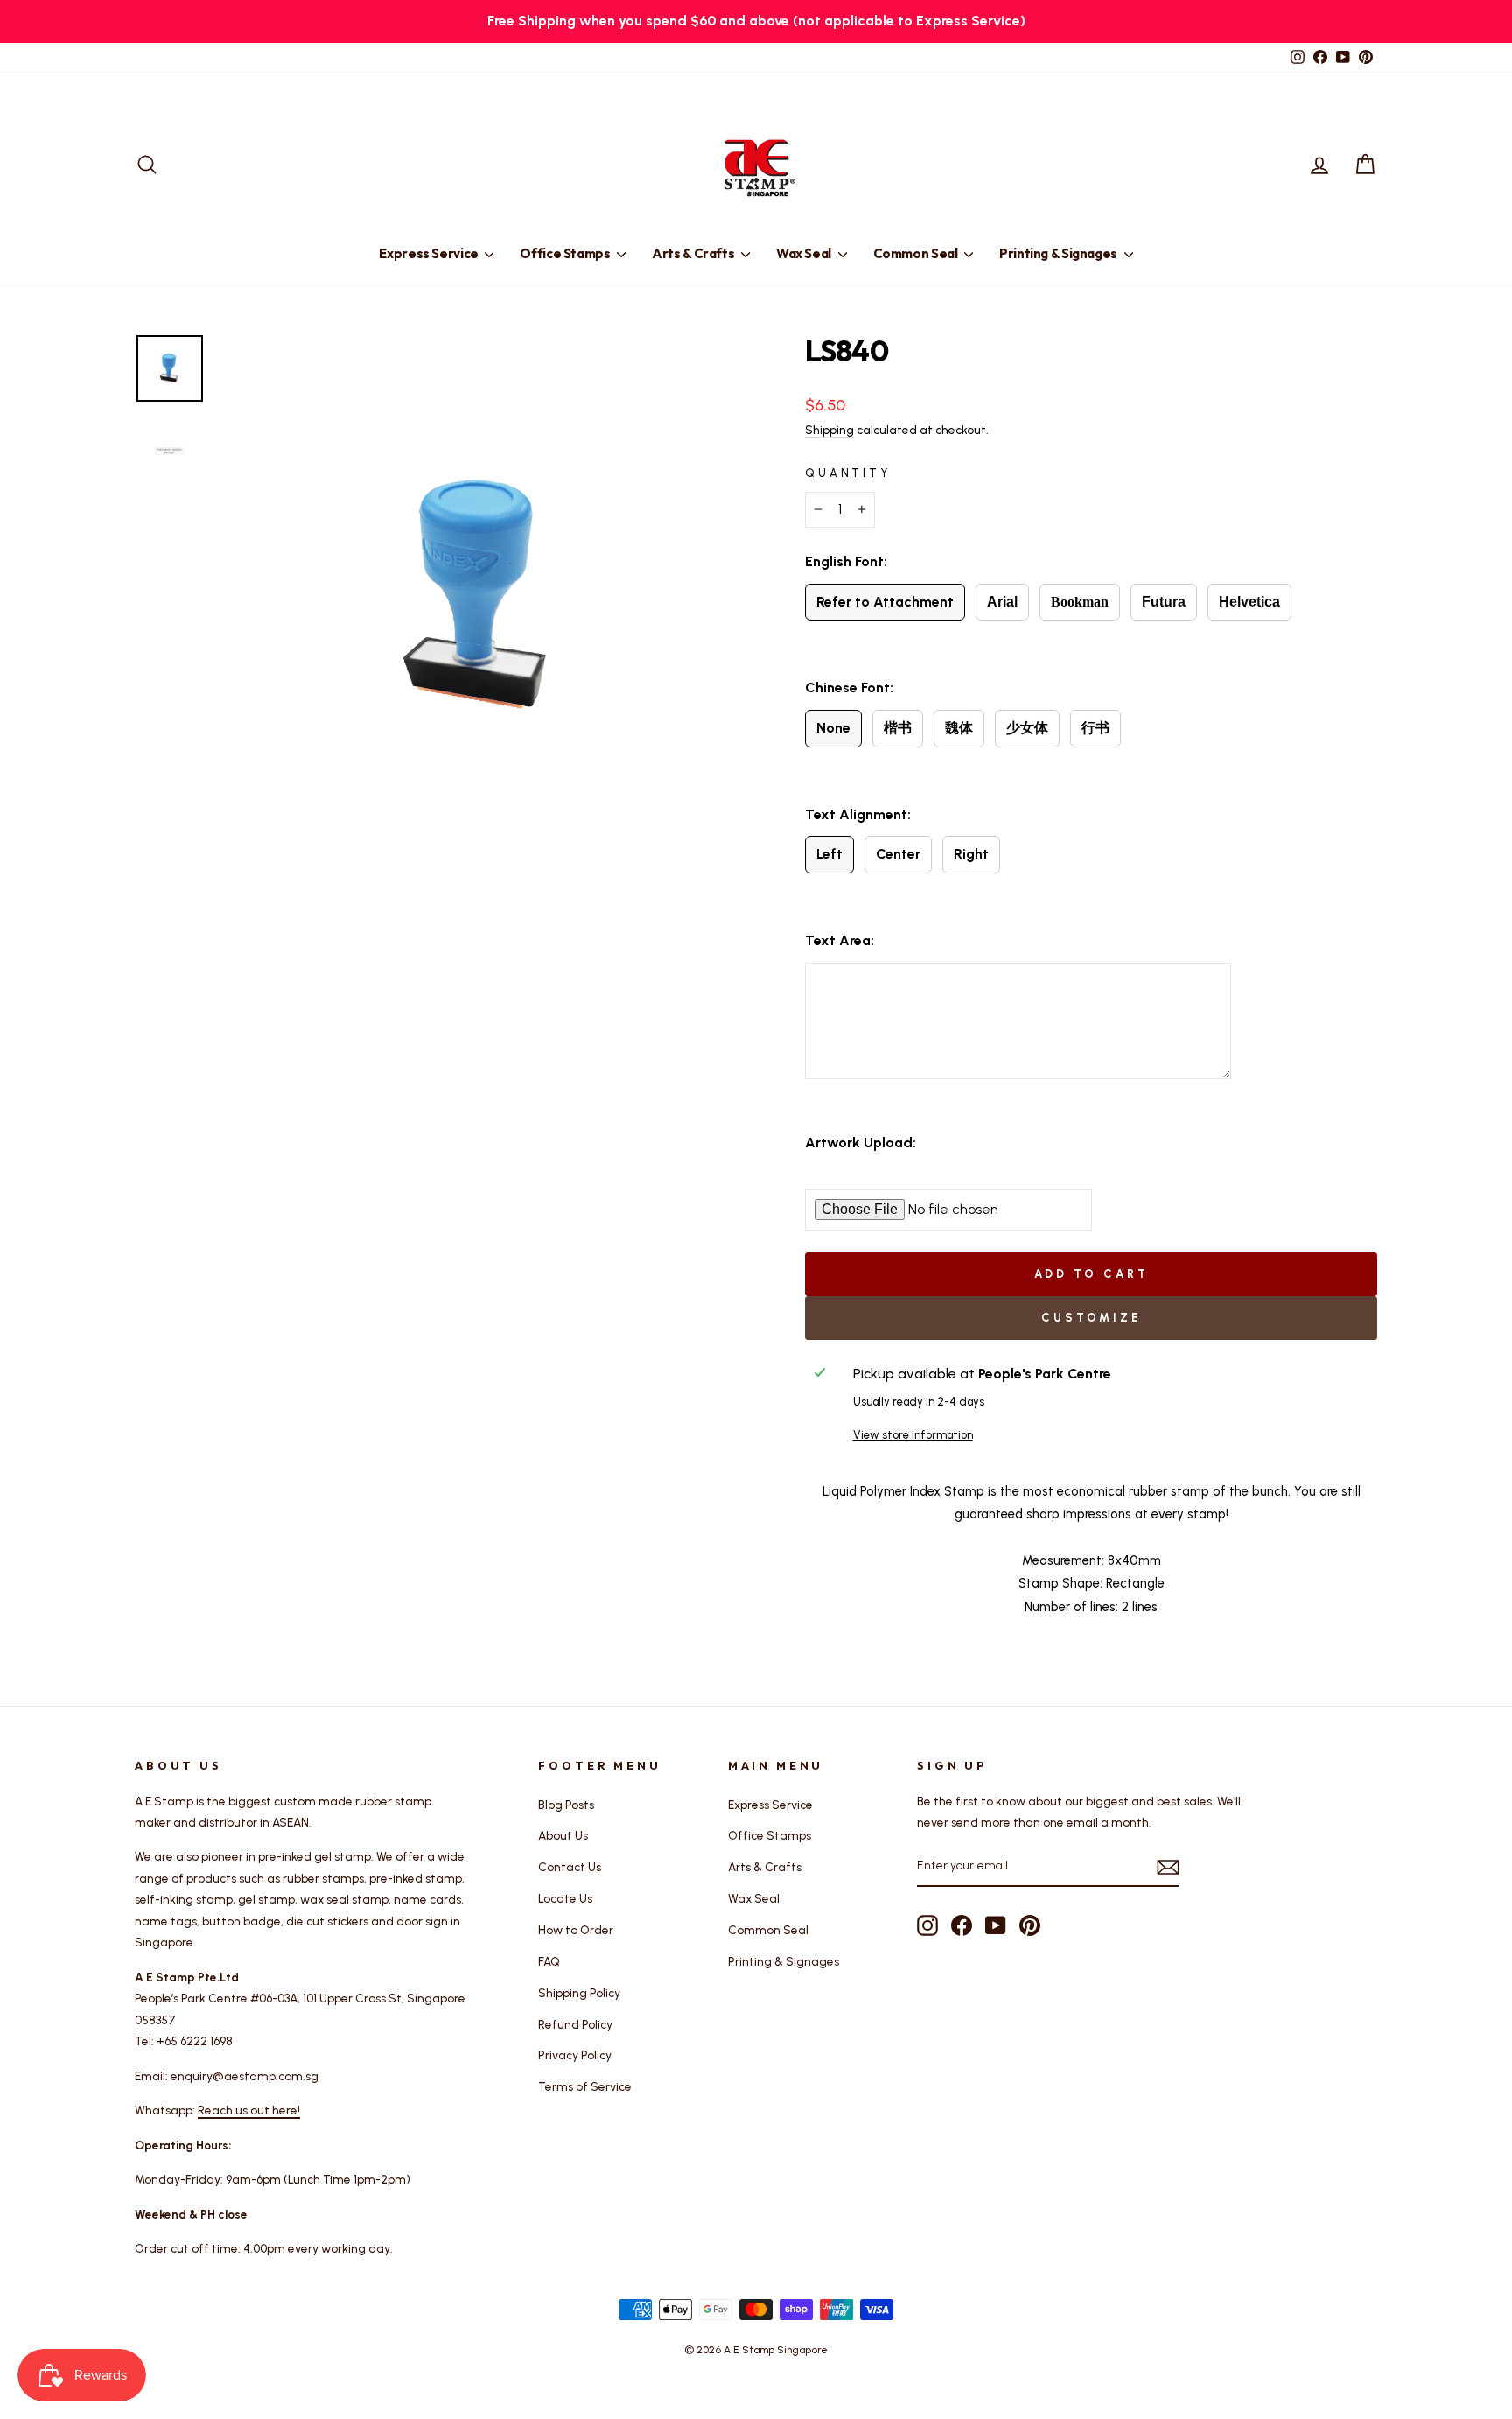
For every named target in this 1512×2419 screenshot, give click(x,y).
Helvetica (1249, 602)
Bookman (1080, 602)
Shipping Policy (579, 1993)
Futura (1164, 602)
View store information (913, 1435)
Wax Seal (805, 253)
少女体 (1027, 728)
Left (829, 854)
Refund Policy (575, 2024)
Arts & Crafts (694, 253)
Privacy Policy (575, 2055)
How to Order (576, 1930)
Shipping (829, 430)
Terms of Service (585, 2086)
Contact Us (570, 1867)
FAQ (549, 1961)
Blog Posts (566, 1805)
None (833, 728)
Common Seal (917, 253)
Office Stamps (566, 253)
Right (971, 854)
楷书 (898, 728)
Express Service (430, 253)
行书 (1095, 728)
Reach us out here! (249, 2110)
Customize (1091, 1318)
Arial (1002, 602)
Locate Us (565, 1898)
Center (898, 854)
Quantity (848, 473)
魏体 (959, 728)
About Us (563, 1835)
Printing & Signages (1060, 253)
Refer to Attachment (885, 602)
